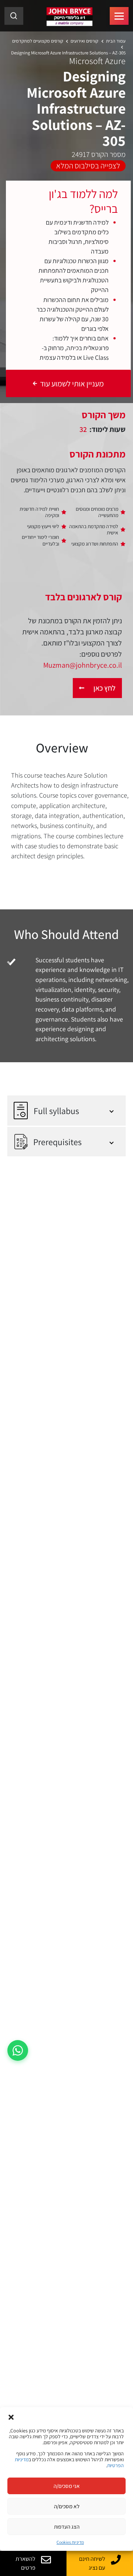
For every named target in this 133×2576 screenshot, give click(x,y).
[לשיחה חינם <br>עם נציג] (116, 2560)
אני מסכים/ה (67, 2486)
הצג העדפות (67, 2527)
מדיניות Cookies (70, 2542)
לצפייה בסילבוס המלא (88, 165)
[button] (11, 2416)
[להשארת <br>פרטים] (46, 2560)
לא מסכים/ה (67, 2506)
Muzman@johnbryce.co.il (83, 665)
